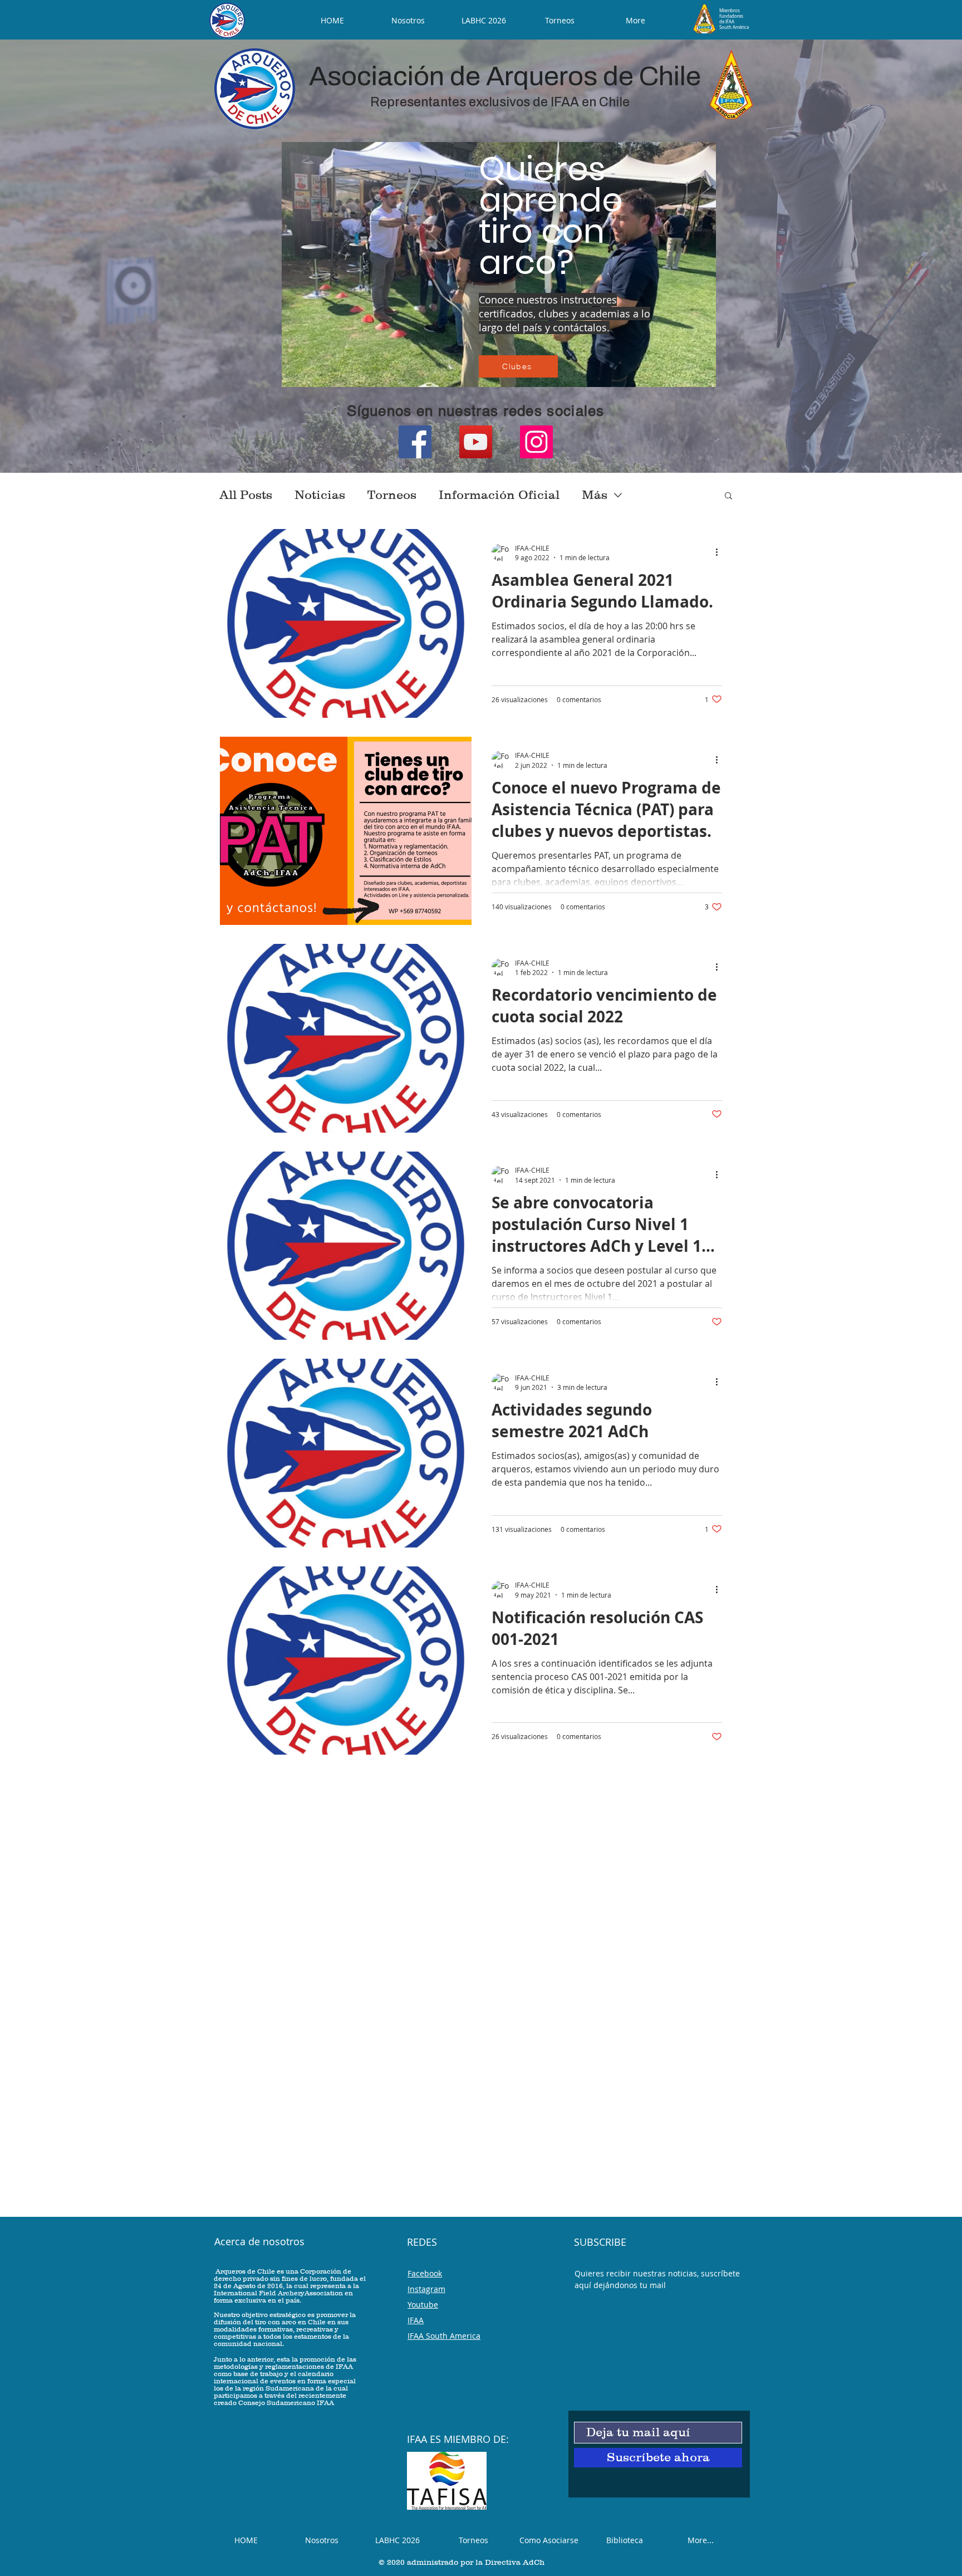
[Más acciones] (720, 552)
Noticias (320, 495)
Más (595, 495)
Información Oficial (499, 495)
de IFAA (727, 22)
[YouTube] (476, 442)
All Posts (246, 495)
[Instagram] (536, 442)
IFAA (416, 2320)
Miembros (730, 11)
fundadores (731, 16)
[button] (728, 496)
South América (734, 27)
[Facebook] (415, 442)
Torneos (392, 495)
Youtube (423, 2305)
